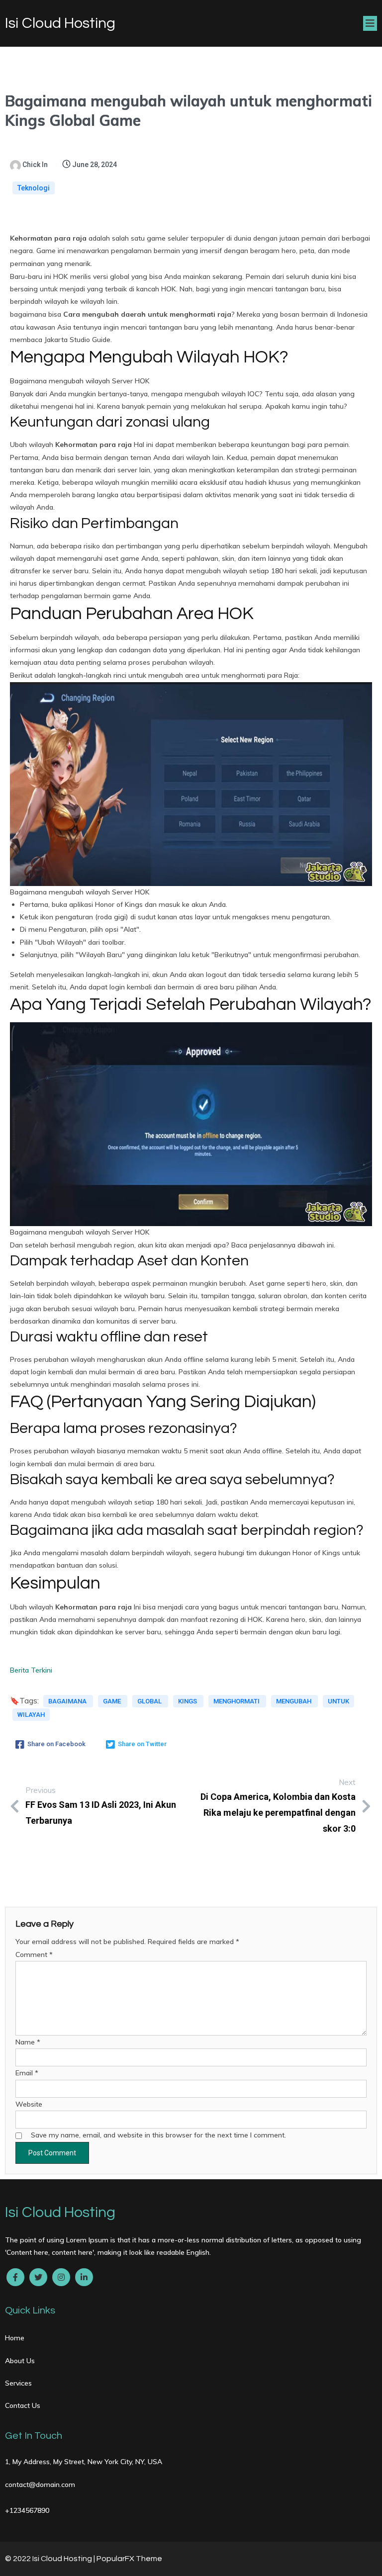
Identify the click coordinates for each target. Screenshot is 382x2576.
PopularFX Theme (129, 2559)
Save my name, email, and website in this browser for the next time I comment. (158, 2135)
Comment (34, 1954)
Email (27, 2073)
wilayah (31, 1715)
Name (28, 2042)
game (113, 1701)
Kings (188, 1701)
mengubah (294, 1701)
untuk (338, 1701)
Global (150, 1701)
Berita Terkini (31, 1670)
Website (29, 2104)
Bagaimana (68, 1701)
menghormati (237, 1701)
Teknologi (34, 188)
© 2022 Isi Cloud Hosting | (51, 2559)
